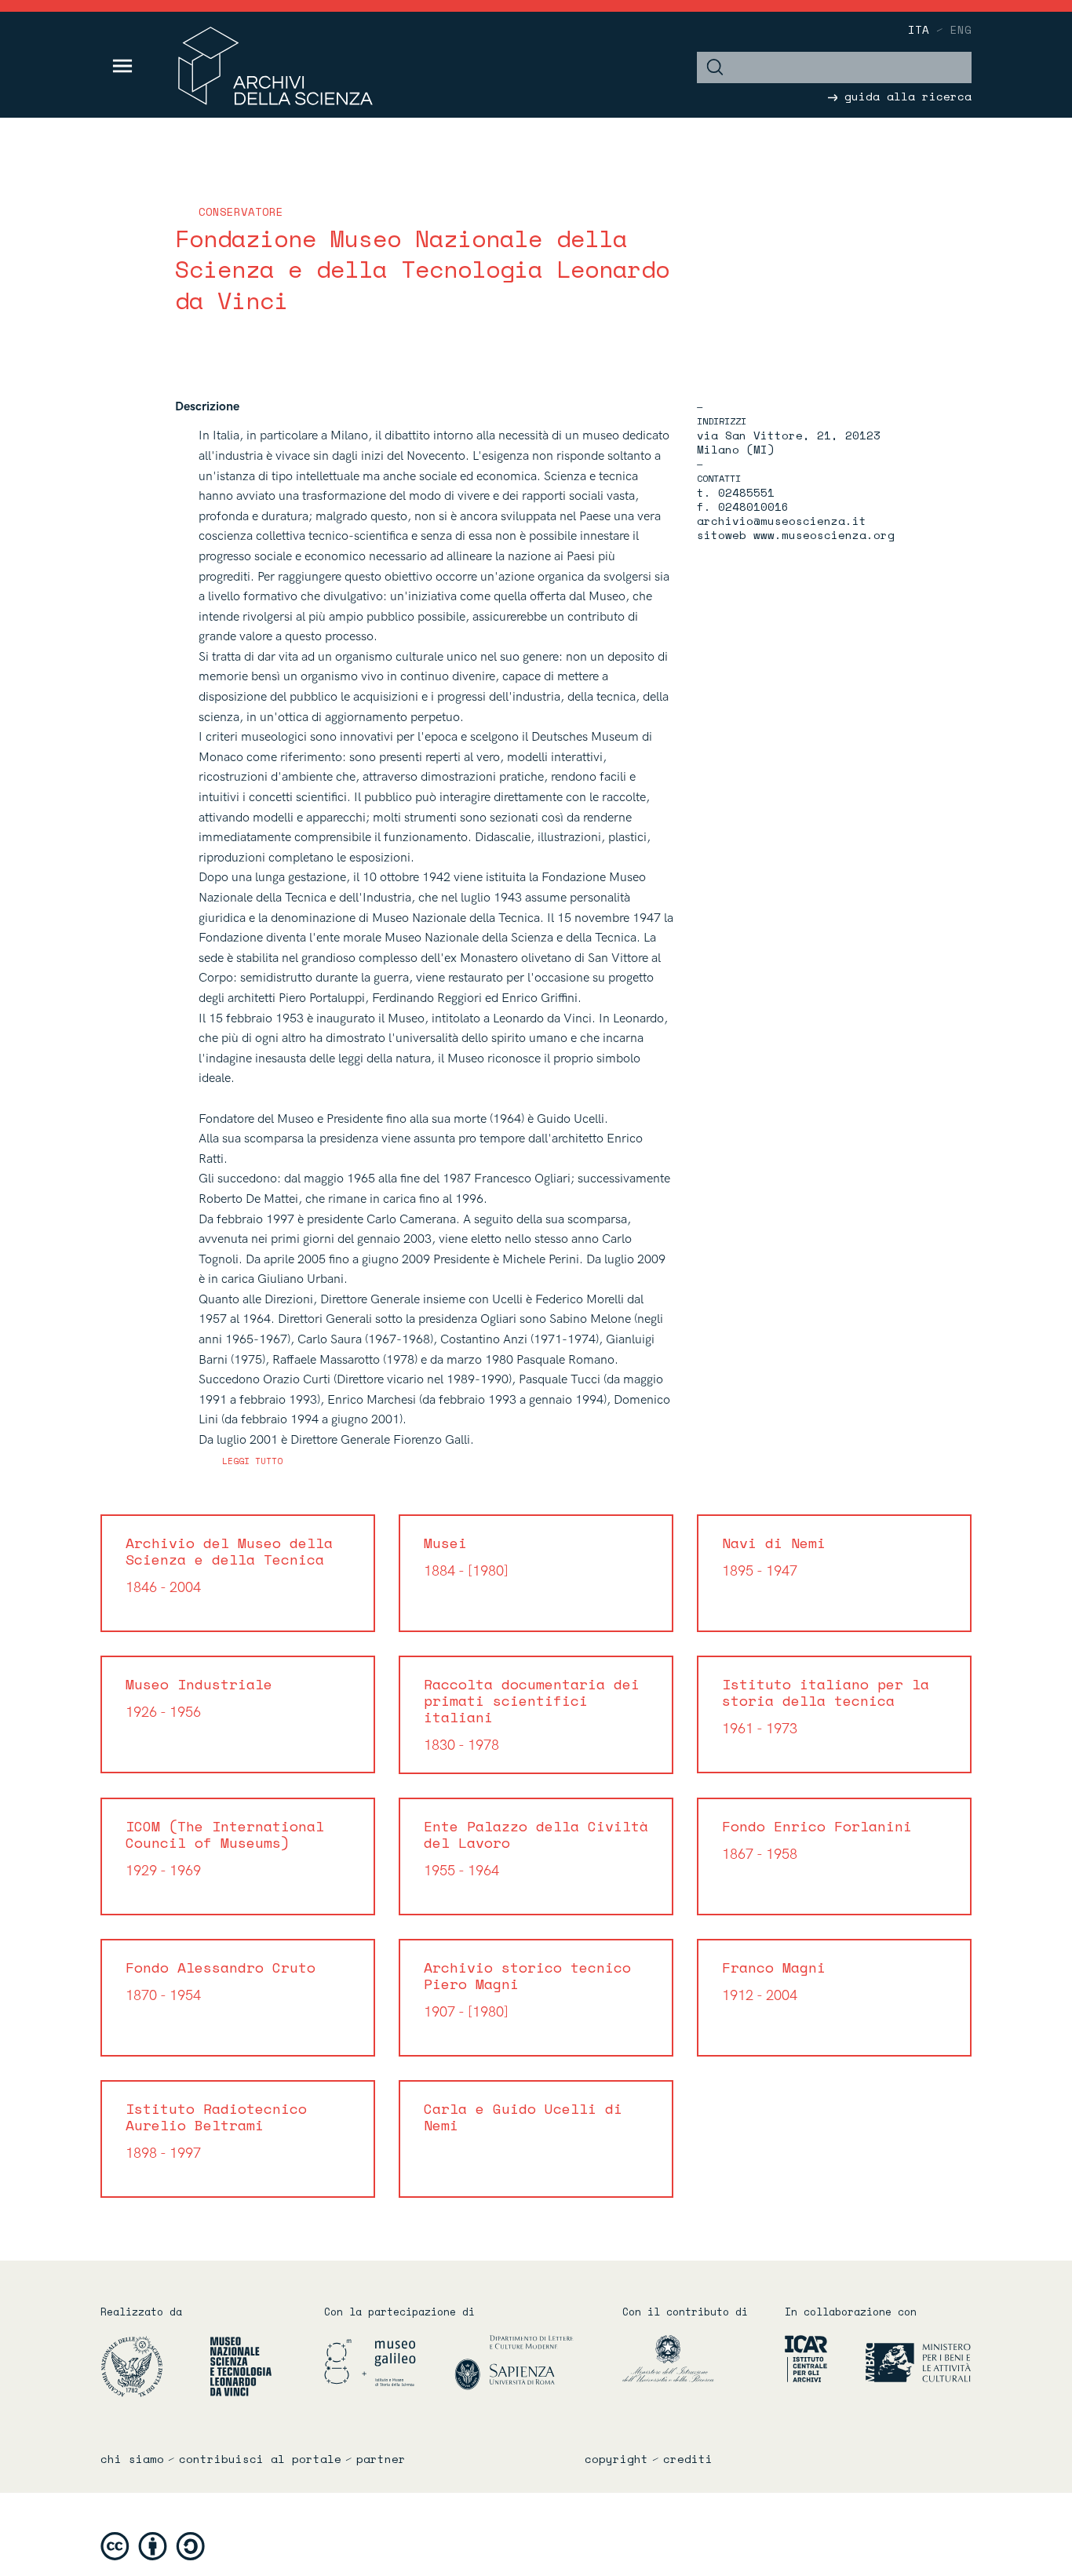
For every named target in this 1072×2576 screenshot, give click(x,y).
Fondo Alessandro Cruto (221, 1980)
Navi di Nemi (774, 1556)
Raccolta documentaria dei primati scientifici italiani (532, 1714)
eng (961, 29)
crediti (688, 2459)
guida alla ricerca (904, 96)
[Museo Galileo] (388, 2362)
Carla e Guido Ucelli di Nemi (523, 2117)
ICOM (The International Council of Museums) (225, 1847)
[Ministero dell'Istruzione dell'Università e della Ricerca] (692, 2358)
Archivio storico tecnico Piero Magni (527, 1989)
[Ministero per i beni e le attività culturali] (901, 2358)
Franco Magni (774, 1980)
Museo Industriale (199, 1697)
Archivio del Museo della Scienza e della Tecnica (229, 1564)
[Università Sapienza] (514, 2362)
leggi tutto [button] (252, 1461)
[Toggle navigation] (123, 66)
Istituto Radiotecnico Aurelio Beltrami (216, 2130)
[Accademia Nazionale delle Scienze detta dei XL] (153, 2366)
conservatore (241, 211)
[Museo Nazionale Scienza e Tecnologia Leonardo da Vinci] (241, 2366)
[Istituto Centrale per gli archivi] (799, 2358)
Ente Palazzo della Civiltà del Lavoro (536, 1847)
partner (381, 2459)
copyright (616, 2459)
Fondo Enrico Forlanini (817, 1839)
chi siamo (132, 2459)
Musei (466, 1556)
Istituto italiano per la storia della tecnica (826, 1705)
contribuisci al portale (260, 2459)
